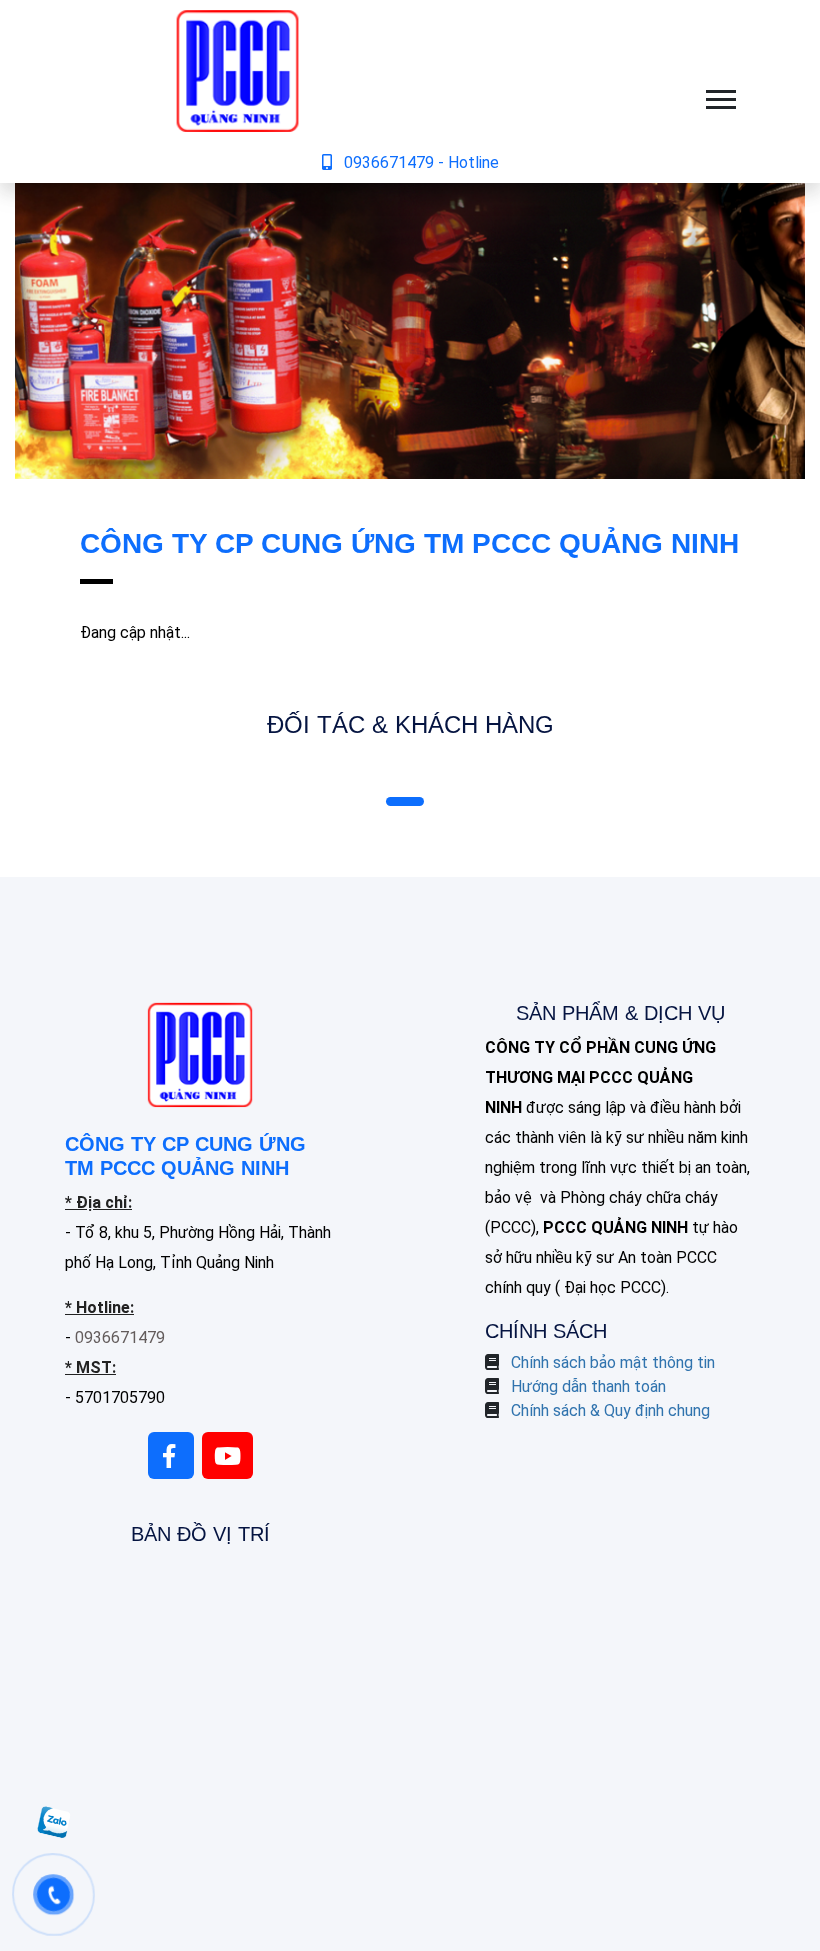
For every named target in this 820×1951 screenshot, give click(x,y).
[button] (719, 95)
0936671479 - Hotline (421, 162)
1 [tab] (405, 801)
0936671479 (120, 1337)
